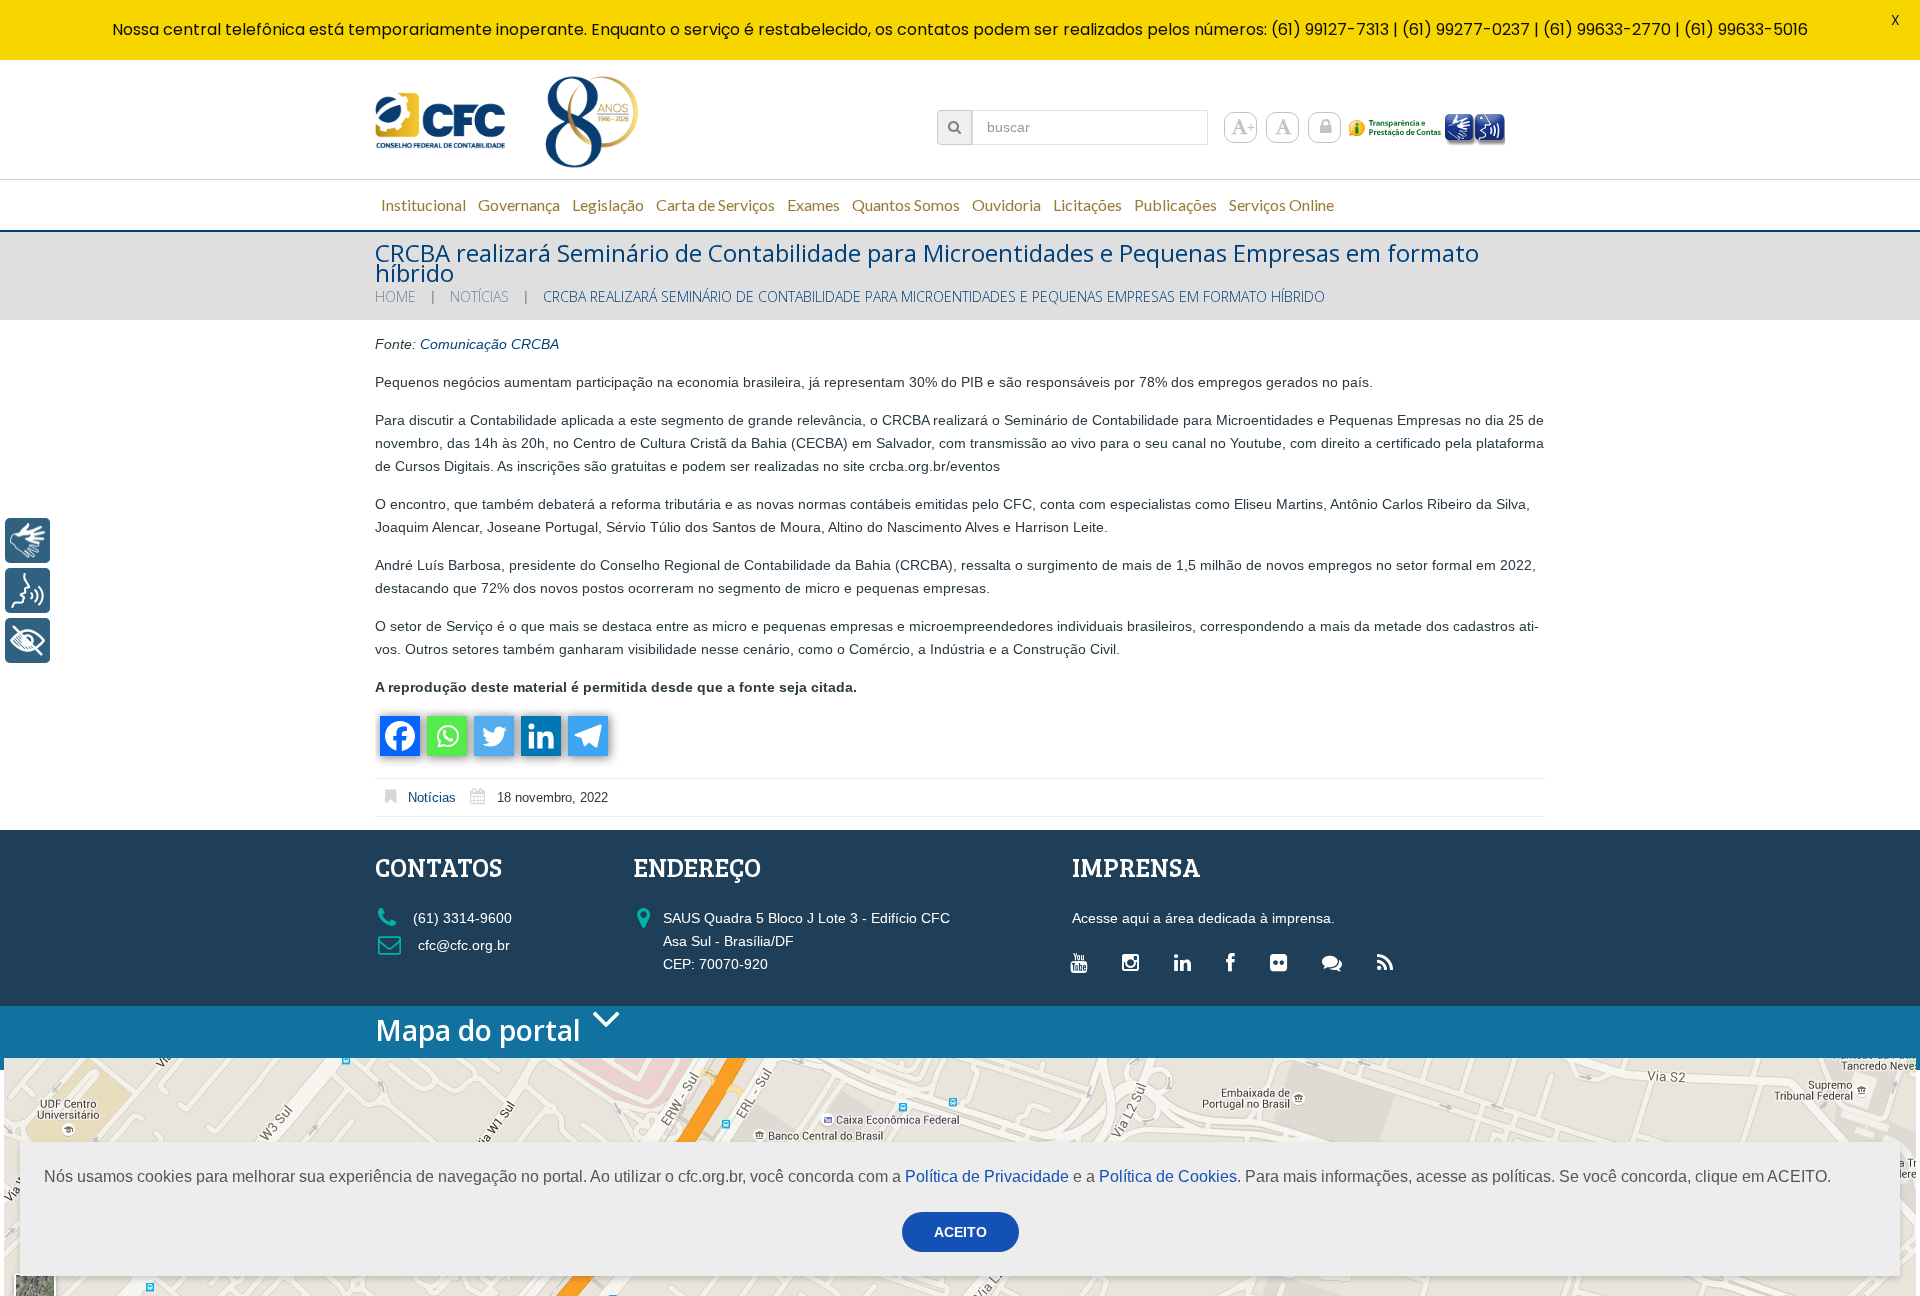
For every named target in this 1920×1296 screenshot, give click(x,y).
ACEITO (960, 1232)
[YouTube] (1083, 962)
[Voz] (27, 590)
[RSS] (1390, 962)
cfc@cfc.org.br (462, 945)
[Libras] (27, 540)
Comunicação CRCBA (489, 344)
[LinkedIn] (1187, 962)
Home (395, 296)
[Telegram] (586, 736)
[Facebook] (398, 736)
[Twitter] (492, 736)
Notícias (479, 296)
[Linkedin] (539, 736)
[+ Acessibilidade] (27, 640)
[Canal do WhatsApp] (1337, 962)
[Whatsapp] (445, 736)
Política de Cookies (1168, 1176)
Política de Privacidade (987, 1176)
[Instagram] (1135, 962)
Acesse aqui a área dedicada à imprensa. (1203, 918)
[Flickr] (1283, 962)
